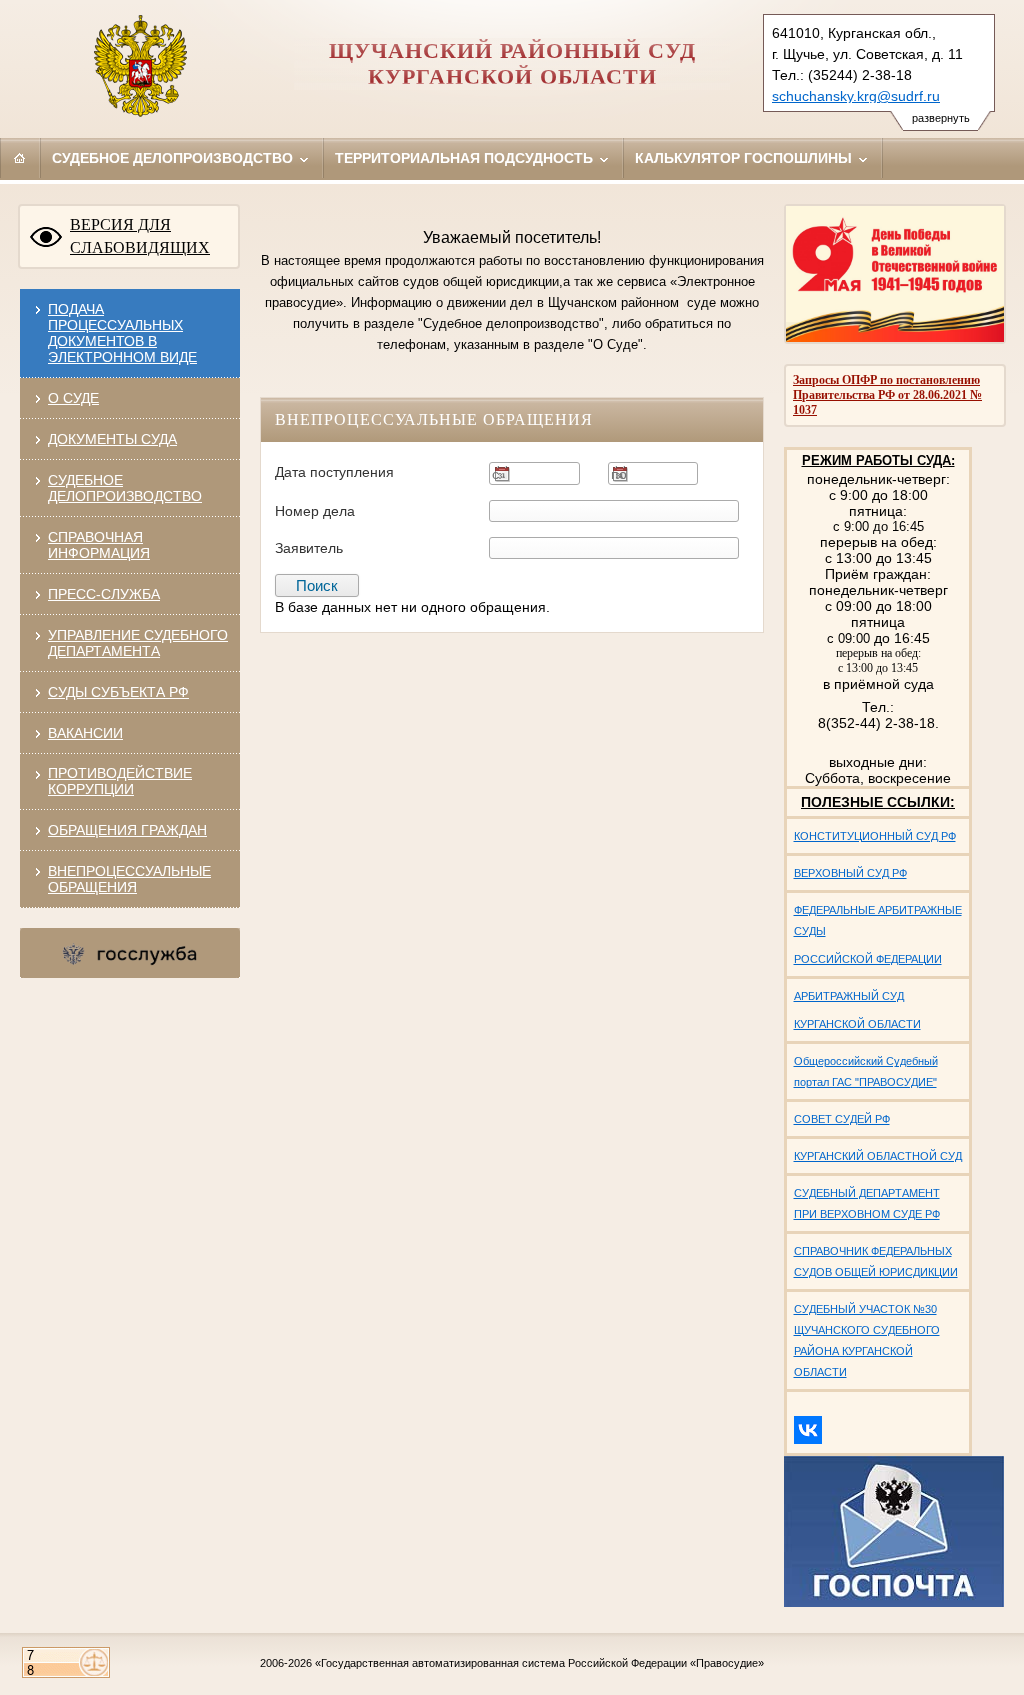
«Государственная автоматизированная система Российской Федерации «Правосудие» (539, 1663)
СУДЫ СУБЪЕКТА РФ (118, 692)
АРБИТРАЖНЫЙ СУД (849, 996)
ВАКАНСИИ (85, 733)
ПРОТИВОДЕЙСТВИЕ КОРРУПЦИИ (120, 781)
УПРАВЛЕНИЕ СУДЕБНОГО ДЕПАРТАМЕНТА (138, 643)
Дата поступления (334, 472)
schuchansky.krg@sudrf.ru (856, 96)
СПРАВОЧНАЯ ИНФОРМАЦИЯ (99, 545)
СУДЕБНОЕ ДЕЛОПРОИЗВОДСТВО (125, 488)
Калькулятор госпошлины (745, 158)
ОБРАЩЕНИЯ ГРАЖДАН (127, 830)
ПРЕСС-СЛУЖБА (104, 594)
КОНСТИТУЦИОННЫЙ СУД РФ (875, 836)
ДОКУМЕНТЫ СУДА (112, 439)
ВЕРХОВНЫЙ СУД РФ (850, 873)
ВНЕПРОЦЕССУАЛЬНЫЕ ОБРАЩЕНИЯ (129, 879)
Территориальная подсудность (466, 158)
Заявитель (309, 548)
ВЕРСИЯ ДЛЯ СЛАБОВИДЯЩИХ (140, 236)
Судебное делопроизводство (174, 158)
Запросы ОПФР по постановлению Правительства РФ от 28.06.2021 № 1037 (887, 395)
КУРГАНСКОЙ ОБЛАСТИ (857, 1024)
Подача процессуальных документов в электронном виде (122, 333)
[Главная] (20, 158)
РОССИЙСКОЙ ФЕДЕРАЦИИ (868, 959)
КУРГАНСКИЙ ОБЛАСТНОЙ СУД (878, 1156)
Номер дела (315, 511)
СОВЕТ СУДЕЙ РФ (842, 1119)
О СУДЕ (73, 398)
